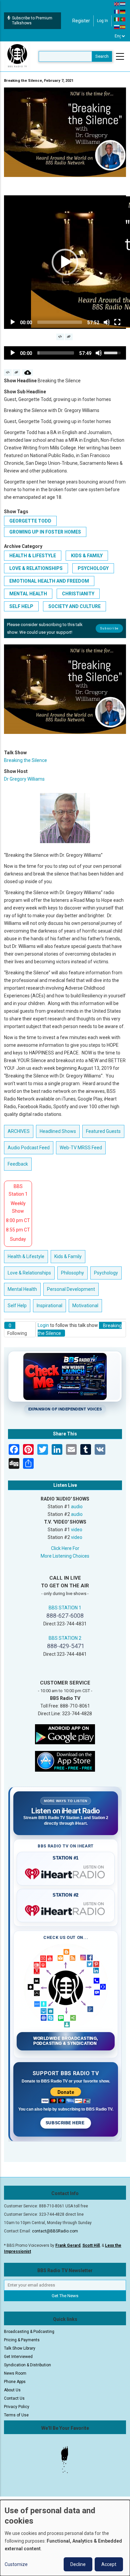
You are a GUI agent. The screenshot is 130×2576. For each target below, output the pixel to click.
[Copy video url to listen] (69, 337)
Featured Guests (103, 1131)
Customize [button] (16, 2564)
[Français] (117, 11)
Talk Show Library (20, 2348)
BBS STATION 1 (65, 1608)
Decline (78, 2564)
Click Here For (65, 1548)
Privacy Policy (17, 2407)
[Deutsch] (123, 11)
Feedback (18, 1164)
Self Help (21, 606)
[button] (65, 262)
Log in (102, 21)
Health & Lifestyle (33, 556)
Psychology (93, 568)
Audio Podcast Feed (29, 1148)
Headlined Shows (58, 1131)
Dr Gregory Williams (24, 779)
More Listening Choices (65, 1556)
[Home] (17, 56)
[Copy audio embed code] (8, 373)
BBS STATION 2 (65, 1638)
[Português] (123, 19)
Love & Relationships (36, 568)
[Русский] (117, 27)
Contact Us (14, 2398)
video (77, 1530)
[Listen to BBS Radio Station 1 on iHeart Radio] (66, 1872)
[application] (65, 262)
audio (77, 1507)
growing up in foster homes (45, 532)
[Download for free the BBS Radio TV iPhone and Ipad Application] (65, 1761)
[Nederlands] (123, 4)
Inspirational (49, 1306)
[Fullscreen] (117, 322)
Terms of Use (16, 2415)
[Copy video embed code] (60, 337)
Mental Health (28, 594)
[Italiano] (117, 19)
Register (81, 21)
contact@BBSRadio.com (55, 2231)
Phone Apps (15, 2382)
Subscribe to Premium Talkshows (32, 21)
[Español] (123, 27)
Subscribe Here (66, 2123)
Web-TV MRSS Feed (81, 1148)
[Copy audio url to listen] (16, 373)
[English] (117, 4)
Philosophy (72, 1273)
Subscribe (109, 628)
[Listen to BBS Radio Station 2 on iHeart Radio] (66, 1909)
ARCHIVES (19, 1131)
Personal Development (71, 1289)
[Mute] (107, 322)
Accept (109, 2564)
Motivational (85, 1306)
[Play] (13, 322)
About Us (12, 2390)
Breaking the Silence (25, 760)
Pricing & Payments (22, 2340)
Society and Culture (74, 606)
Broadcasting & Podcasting (29, 2332)
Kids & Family (87, 556)
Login (43, 1325)
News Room (15, 2373)
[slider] (60, 322)
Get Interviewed (18, 2357)
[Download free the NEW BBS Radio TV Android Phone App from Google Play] (65, 1734)
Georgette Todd (30, 521)
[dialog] (65, 2538)
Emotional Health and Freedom (49, 581)
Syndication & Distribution (27, 2365)
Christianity (78, 594)
